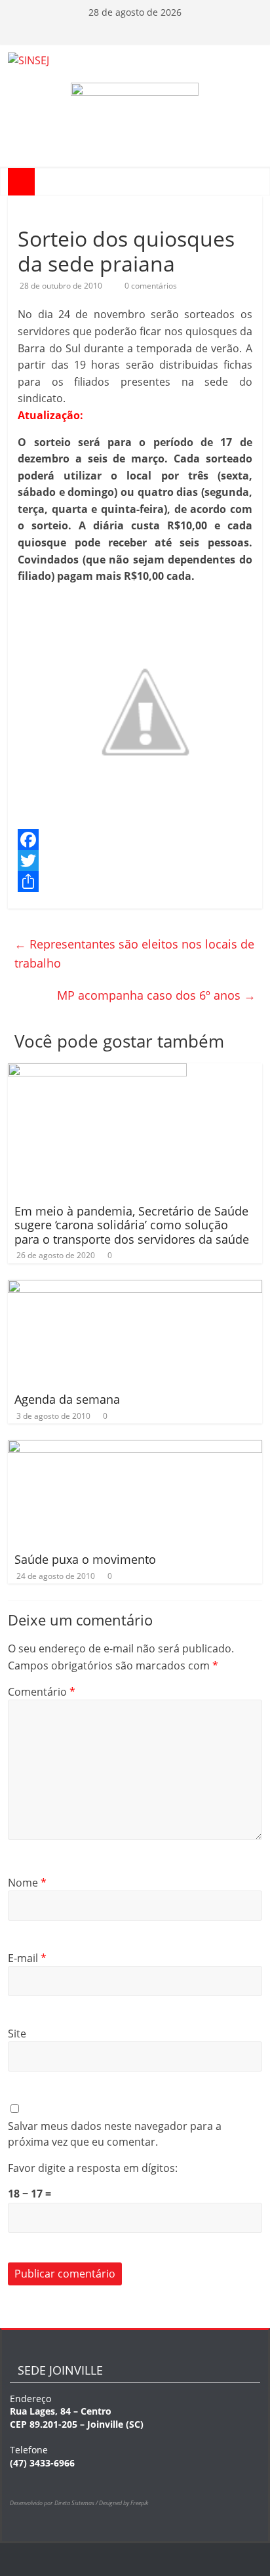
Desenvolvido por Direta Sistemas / (54, 2503)
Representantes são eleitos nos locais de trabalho (134, 953)
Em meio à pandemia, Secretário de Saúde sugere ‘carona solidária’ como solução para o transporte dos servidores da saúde (132, 1225)
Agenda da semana (67, 1399)
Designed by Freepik (124, 2503)
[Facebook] (135, 840)
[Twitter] (135, 861)
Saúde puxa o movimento (85, 1559)
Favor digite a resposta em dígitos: (93, 2168)
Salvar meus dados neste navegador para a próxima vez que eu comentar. (115, 2134)
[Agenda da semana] (135, 1288)
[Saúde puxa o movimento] (135, 1448)
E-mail (27, 1958)
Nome (27, 1883)
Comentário (42, 1692)
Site (17, 2034)
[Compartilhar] (135, 882)
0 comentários (151, 286)
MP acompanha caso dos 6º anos (156, 995)
